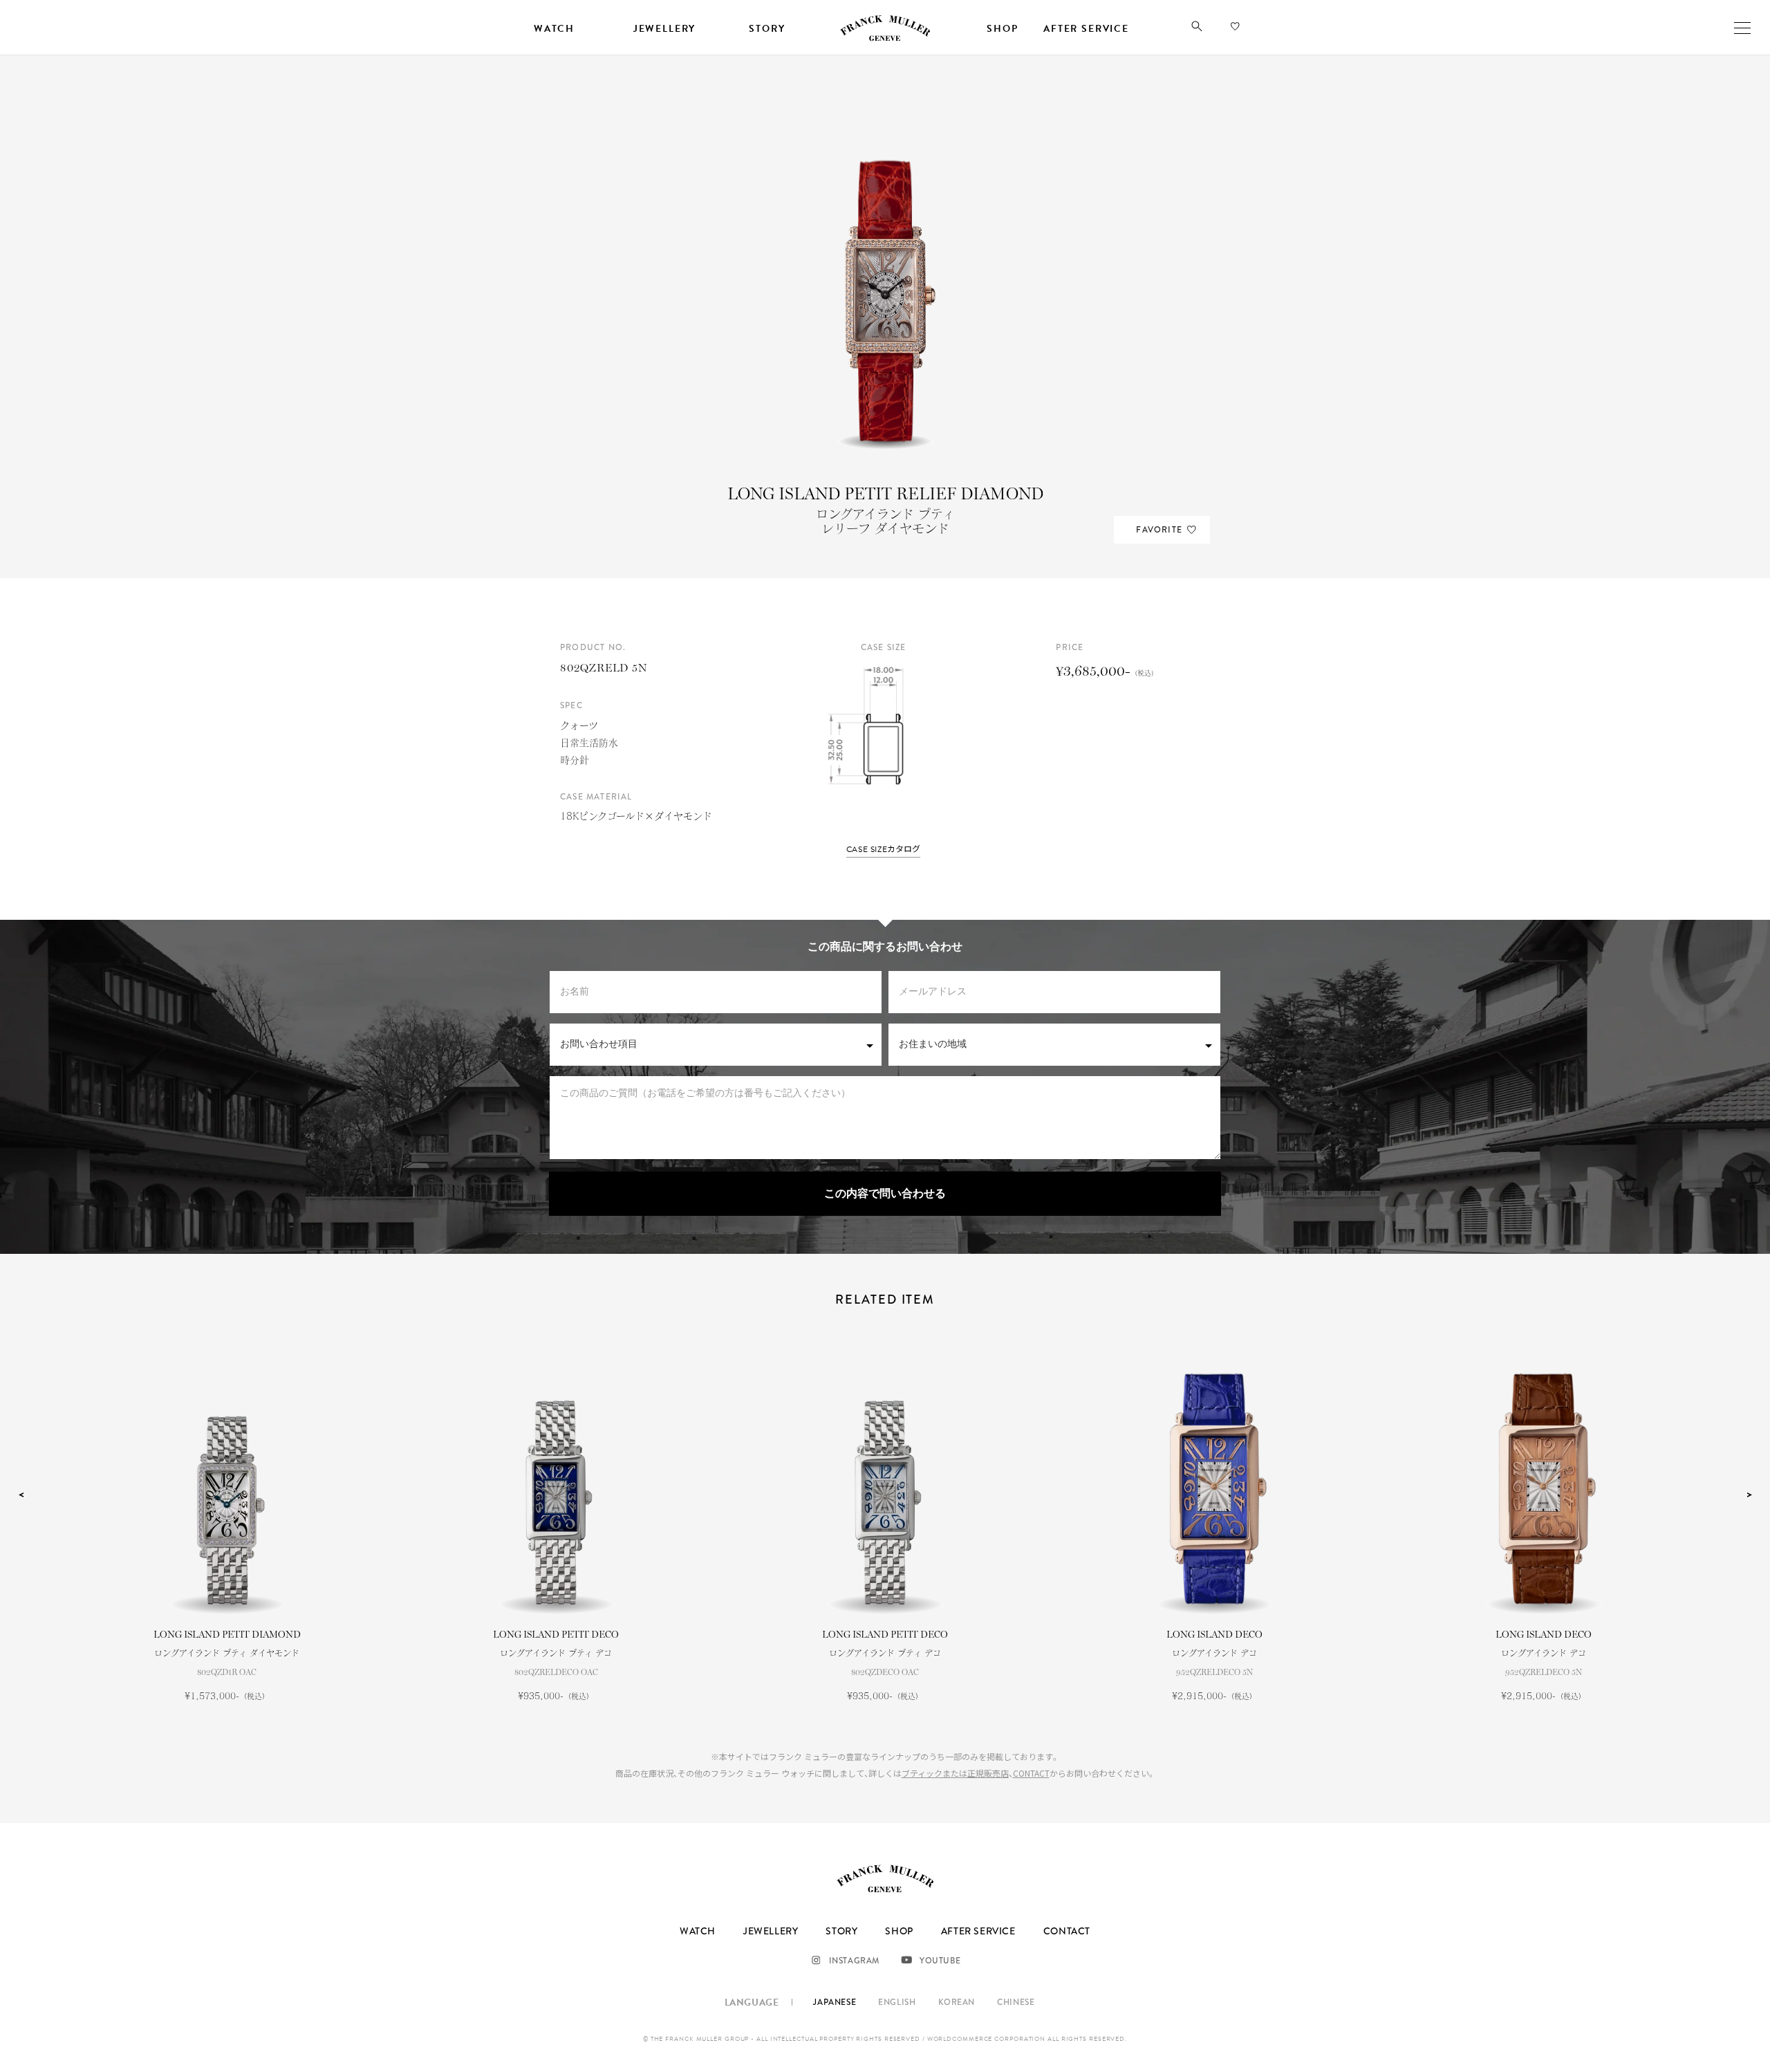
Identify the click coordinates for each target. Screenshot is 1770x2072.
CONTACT (1031, 1773)
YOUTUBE (940, 1961)
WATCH (698, 1931)
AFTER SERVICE (978, 1931)
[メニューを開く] (1742, 28)
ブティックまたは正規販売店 (955, 1773)
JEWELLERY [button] (664, 29)
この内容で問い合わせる (885, 1194)
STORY (841, 1931)
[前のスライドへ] (21, 1495)
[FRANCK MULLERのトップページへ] (885, 39)
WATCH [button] (554, 29)
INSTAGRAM (854, 1961)
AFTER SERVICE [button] (1086, 29)
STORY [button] (767, 29)
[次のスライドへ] (1749, 1495)
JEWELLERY (771, 1931)
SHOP (899, 1931)
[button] (1197, 29)
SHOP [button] (1002, 29)
